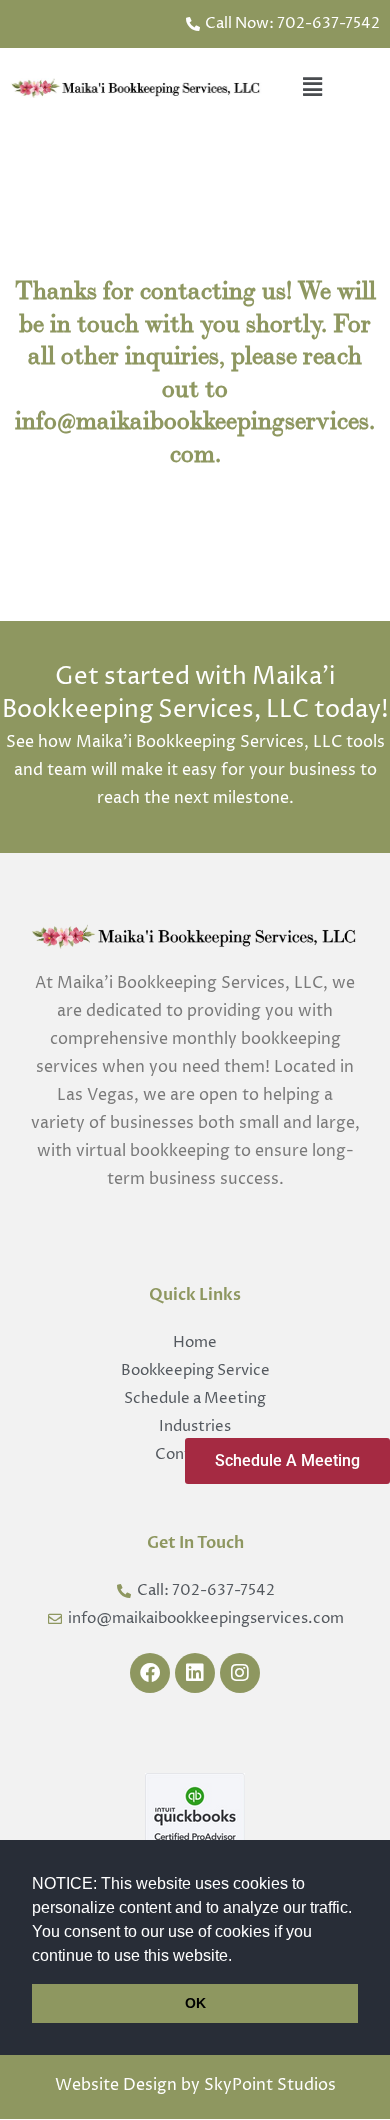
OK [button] (195, 2003)
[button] (239, 1957)
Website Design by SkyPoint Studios (195, 2085)
